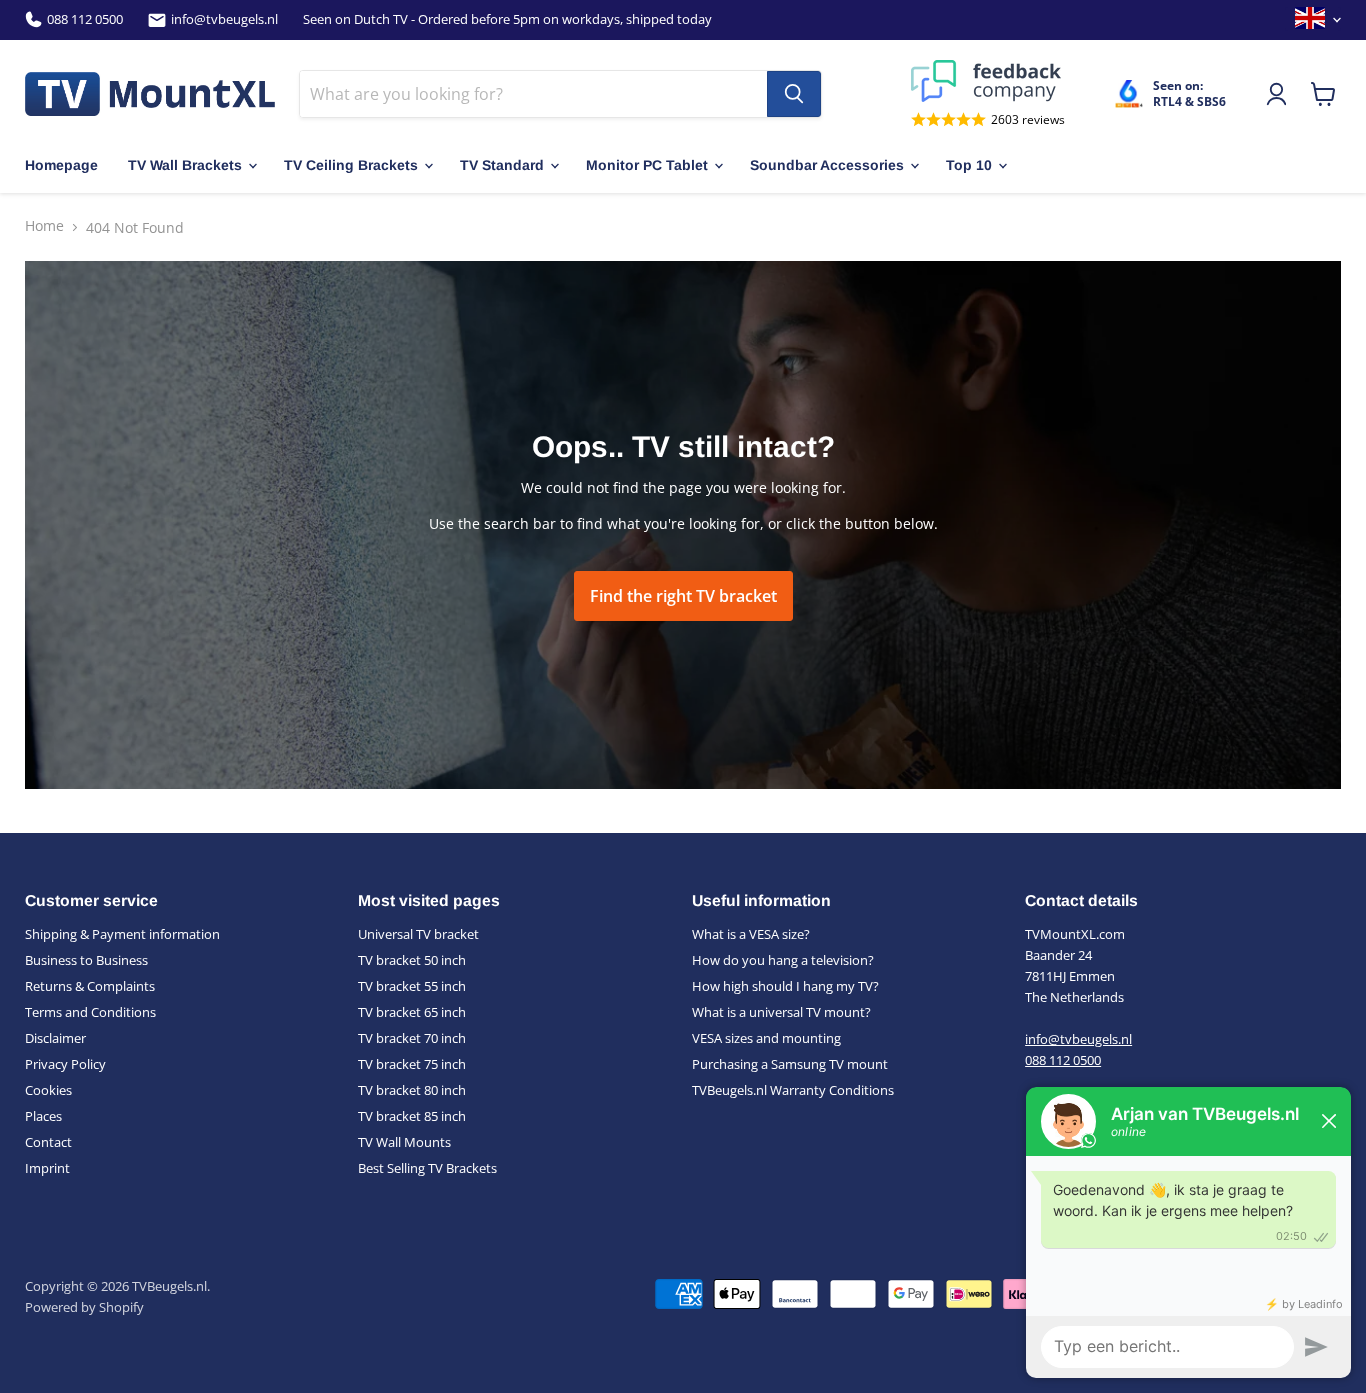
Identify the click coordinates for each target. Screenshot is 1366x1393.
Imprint (47, 1168)
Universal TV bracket (418, 934)
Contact (48, 1142)
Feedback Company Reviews (988, 81)
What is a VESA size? (751, 934)
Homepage (61, 165)
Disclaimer (55, 1038)
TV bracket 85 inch (412, 1116)
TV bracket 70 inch (412, 1038)
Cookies (48, 1090)
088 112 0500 (85, 19)
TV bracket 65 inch (412, 1012)
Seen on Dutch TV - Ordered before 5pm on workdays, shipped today (507, 19)
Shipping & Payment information (122, 934)
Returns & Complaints (90, 986)
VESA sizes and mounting (766, 1038)
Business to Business (86, 960)
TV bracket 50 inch (412, 960)
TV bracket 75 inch (412, 1064)
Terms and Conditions (90, 1012)
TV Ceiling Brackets (351, 165)
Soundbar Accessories (827, 165)
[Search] (794, 94)
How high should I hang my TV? (785, 986)
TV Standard (502, 165)
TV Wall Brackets (185, 165)
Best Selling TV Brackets (427, 1168)
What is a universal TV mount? (781, 1012)
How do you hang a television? (783, 960)
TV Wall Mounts (404, 1142)
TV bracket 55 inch (412, 986)
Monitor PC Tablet (647, 165)
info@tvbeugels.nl (224, 19)
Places (43, 1116)
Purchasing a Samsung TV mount (790, 1064)
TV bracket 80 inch (412, 1090)
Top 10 (969, 165)
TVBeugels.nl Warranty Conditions (793, 1090)
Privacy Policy (65, 1064)
